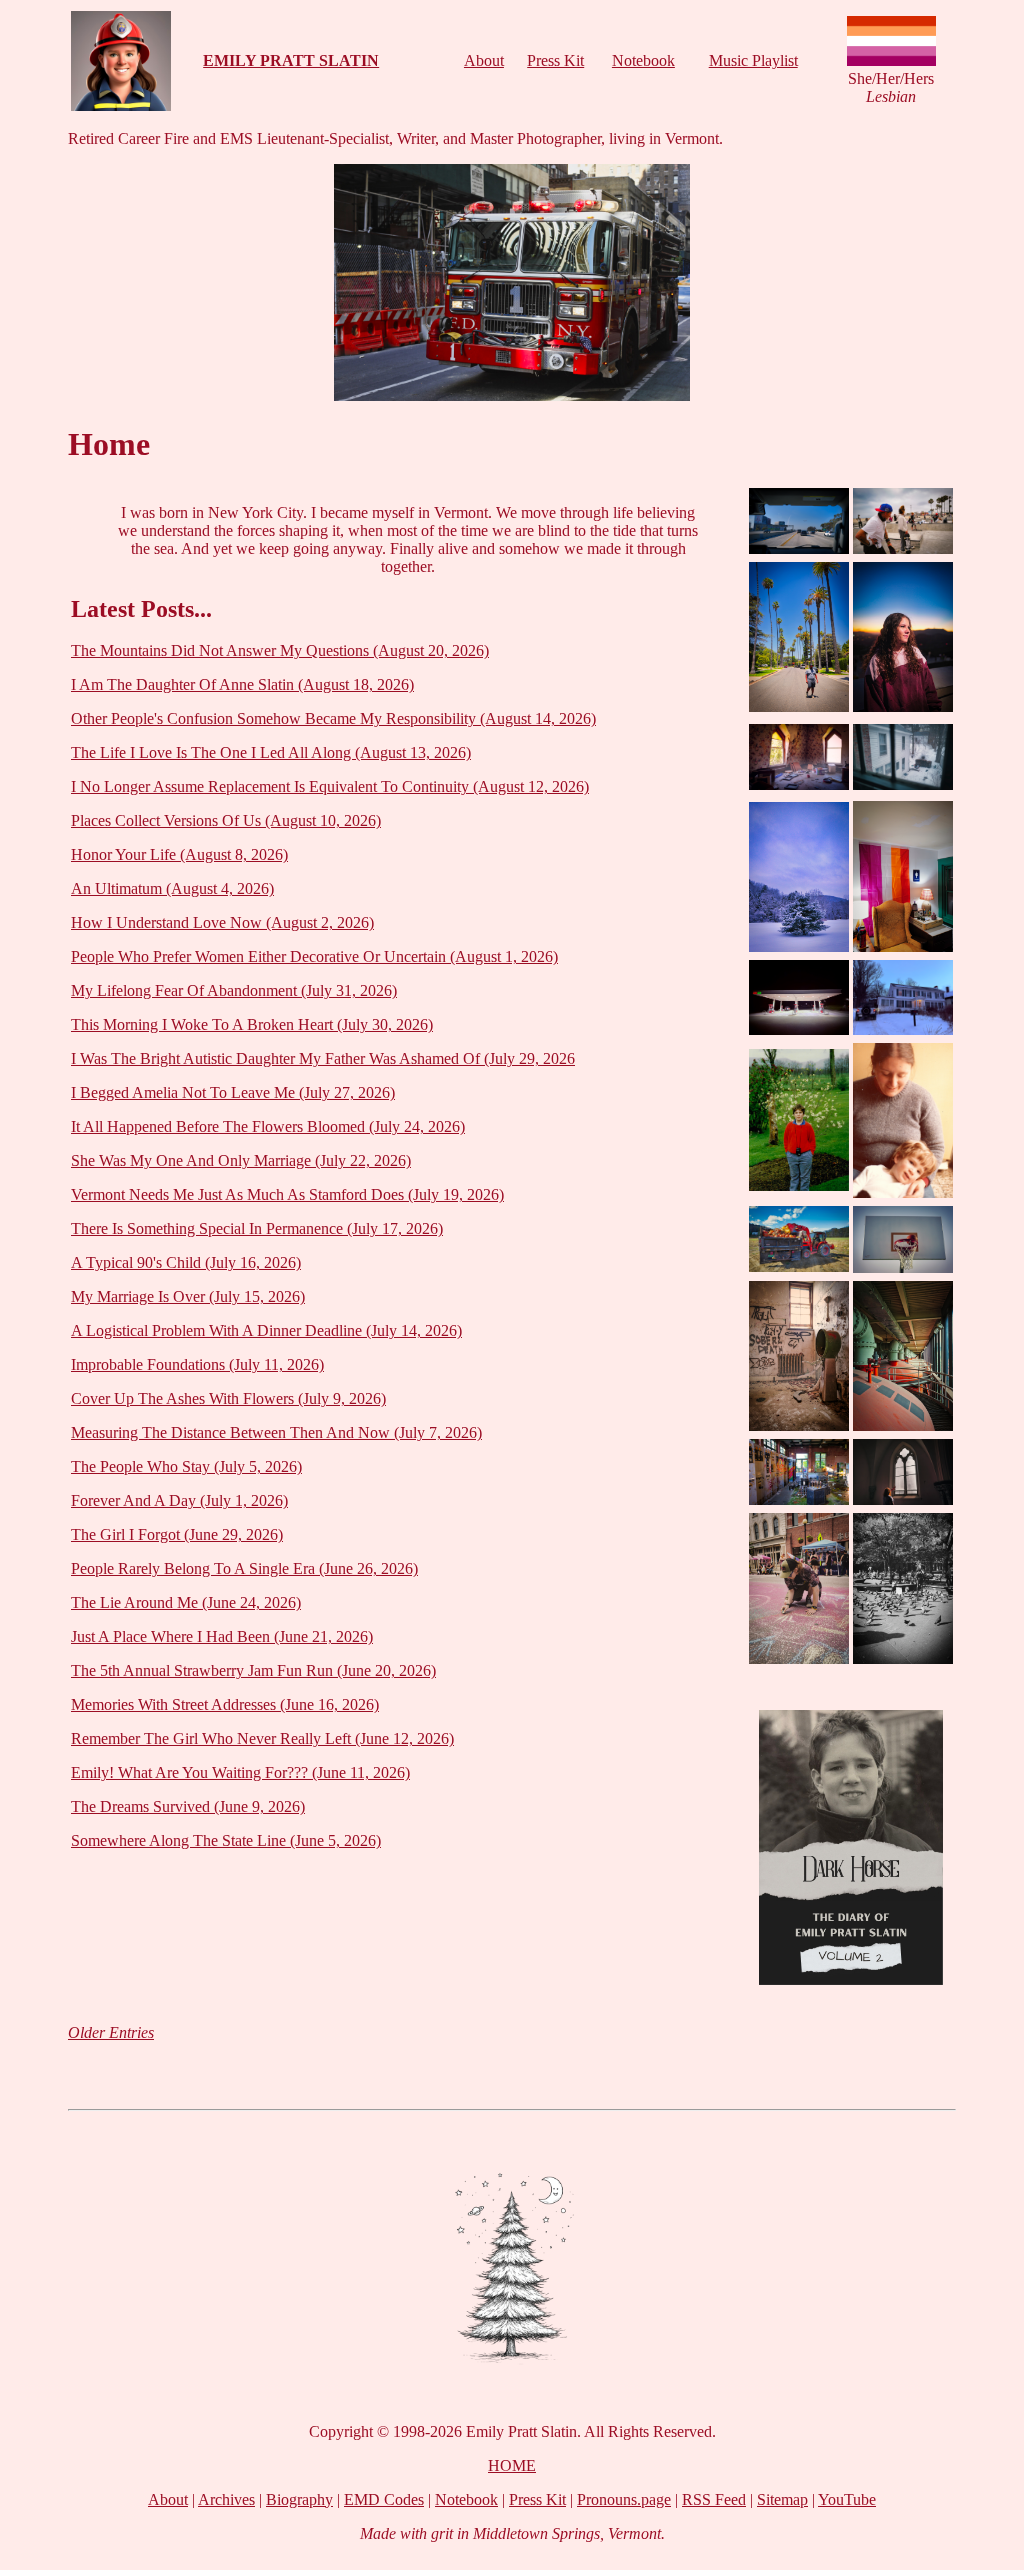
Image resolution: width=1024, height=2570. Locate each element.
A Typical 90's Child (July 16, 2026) (186, 1262)
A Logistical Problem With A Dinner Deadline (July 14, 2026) (266, 1330)
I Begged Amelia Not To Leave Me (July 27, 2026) (233, 1092)
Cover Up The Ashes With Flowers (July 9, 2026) (228, 1398)
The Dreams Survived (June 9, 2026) (188, 1806)
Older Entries (111, 2032)
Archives (226, 2499)
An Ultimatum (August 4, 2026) (172, 888)
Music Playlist (753, 60)
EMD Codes (384, 2499)
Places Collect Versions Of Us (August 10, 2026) (226, 820)
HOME (512, 2465)
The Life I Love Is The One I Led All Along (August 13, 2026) (271, 752)
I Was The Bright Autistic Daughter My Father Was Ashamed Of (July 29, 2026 (323, 1058)
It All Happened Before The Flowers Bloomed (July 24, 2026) (268, 1126)
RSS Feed (714, 2499)
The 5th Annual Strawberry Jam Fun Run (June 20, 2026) (253, 1670)
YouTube (847, 2499)
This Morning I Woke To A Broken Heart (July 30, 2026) (252, 1024)
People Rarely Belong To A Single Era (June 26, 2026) (244, 1568)
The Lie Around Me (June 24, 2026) (186, 1602)
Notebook (643, 60)
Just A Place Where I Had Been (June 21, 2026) (222, 1636)
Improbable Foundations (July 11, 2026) (197, 1364)
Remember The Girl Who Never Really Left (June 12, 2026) (262, 1738)
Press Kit (555, 60)
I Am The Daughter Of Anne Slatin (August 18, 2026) (242, 684)
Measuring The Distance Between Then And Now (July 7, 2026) (276, 1432)
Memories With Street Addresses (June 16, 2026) (225, 1704)
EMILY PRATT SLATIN (291, 60)
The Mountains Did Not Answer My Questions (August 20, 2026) (280, 650)
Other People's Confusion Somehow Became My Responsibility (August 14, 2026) (333, 718)
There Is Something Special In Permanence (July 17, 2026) (257, 1228)
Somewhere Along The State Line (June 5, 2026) (226, 1840)
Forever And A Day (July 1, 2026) (179, 1500)
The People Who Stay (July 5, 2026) (186, 1466)
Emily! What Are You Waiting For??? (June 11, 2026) (240, 1772)
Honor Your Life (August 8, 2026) (179, 854)
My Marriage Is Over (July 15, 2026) (188, 1296)
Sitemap (782, 2499)
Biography (299, 2499)
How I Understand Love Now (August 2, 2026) (222, 922)
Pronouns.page (624, 2499)
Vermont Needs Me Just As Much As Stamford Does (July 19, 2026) (287, 1194)
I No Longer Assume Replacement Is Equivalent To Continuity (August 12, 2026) (330, 786)
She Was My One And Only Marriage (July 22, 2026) (241, 1160)
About (484, 60)
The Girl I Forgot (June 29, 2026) (177, 1534)
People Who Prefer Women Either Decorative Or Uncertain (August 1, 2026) (314, 956)
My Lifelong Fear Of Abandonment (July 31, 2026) (234, 990)
